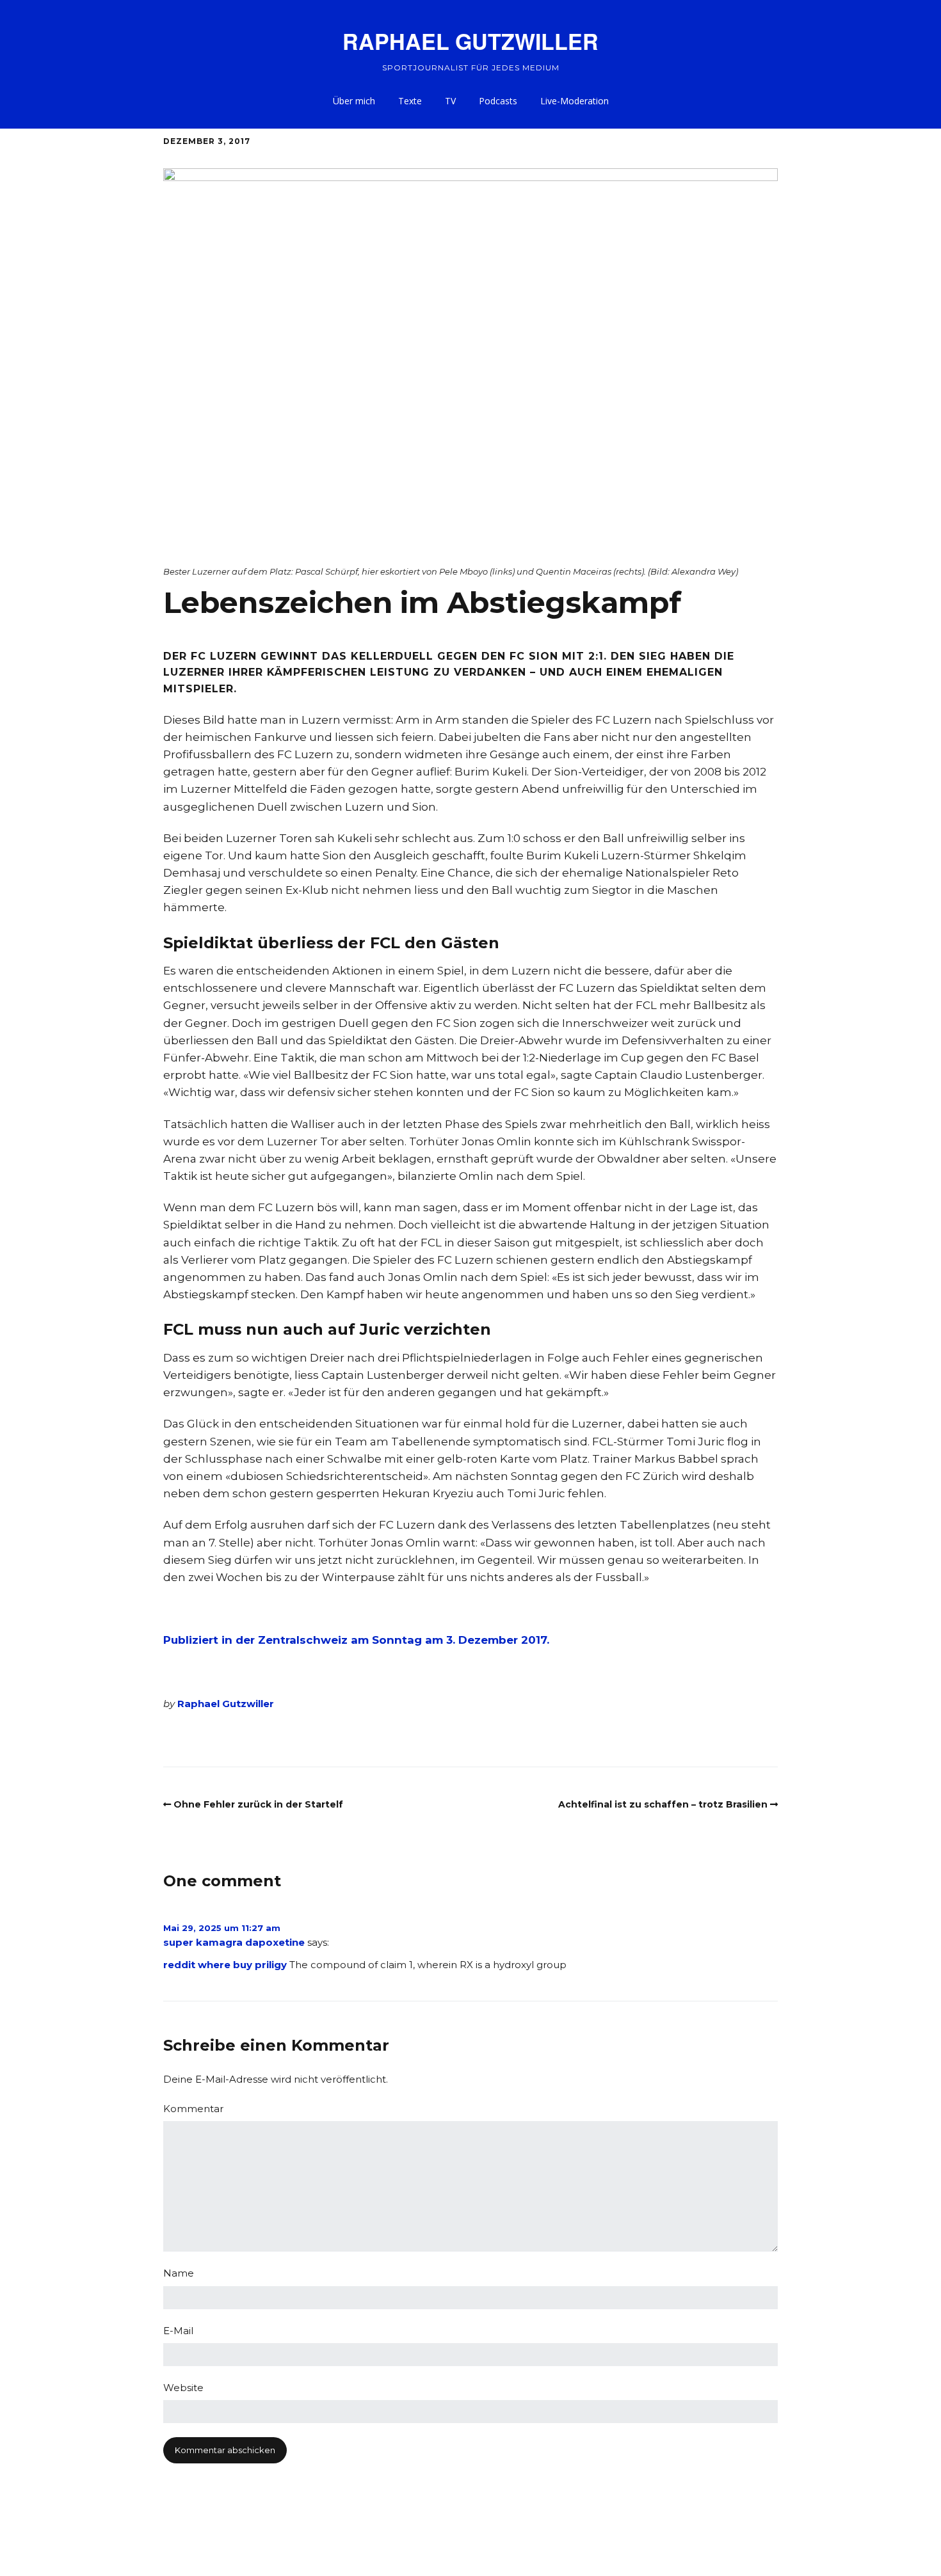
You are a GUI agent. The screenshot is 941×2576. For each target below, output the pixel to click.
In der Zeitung (338, 1738)
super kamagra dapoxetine (234, 1942)
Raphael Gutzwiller (226, 1704)
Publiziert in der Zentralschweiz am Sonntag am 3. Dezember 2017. (356, 1640)
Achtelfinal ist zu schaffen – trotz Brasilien (663, 1804)
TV (450, 101)
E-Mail (178, 2331)
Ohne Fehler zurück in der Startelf (258, 1804)
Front (242, 1738)
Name (179, 2273)
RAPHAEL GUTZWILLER (470, 41)
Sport (391, 1738)
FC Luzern (198, 1738)
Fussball (280, 1738)
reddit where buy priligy (225, 1965)
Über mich (354, 101)
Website (183, 2388)
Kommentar (193, 2109)
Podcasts (498, 101)
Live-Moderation (575, 101)
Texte (410, 101)
